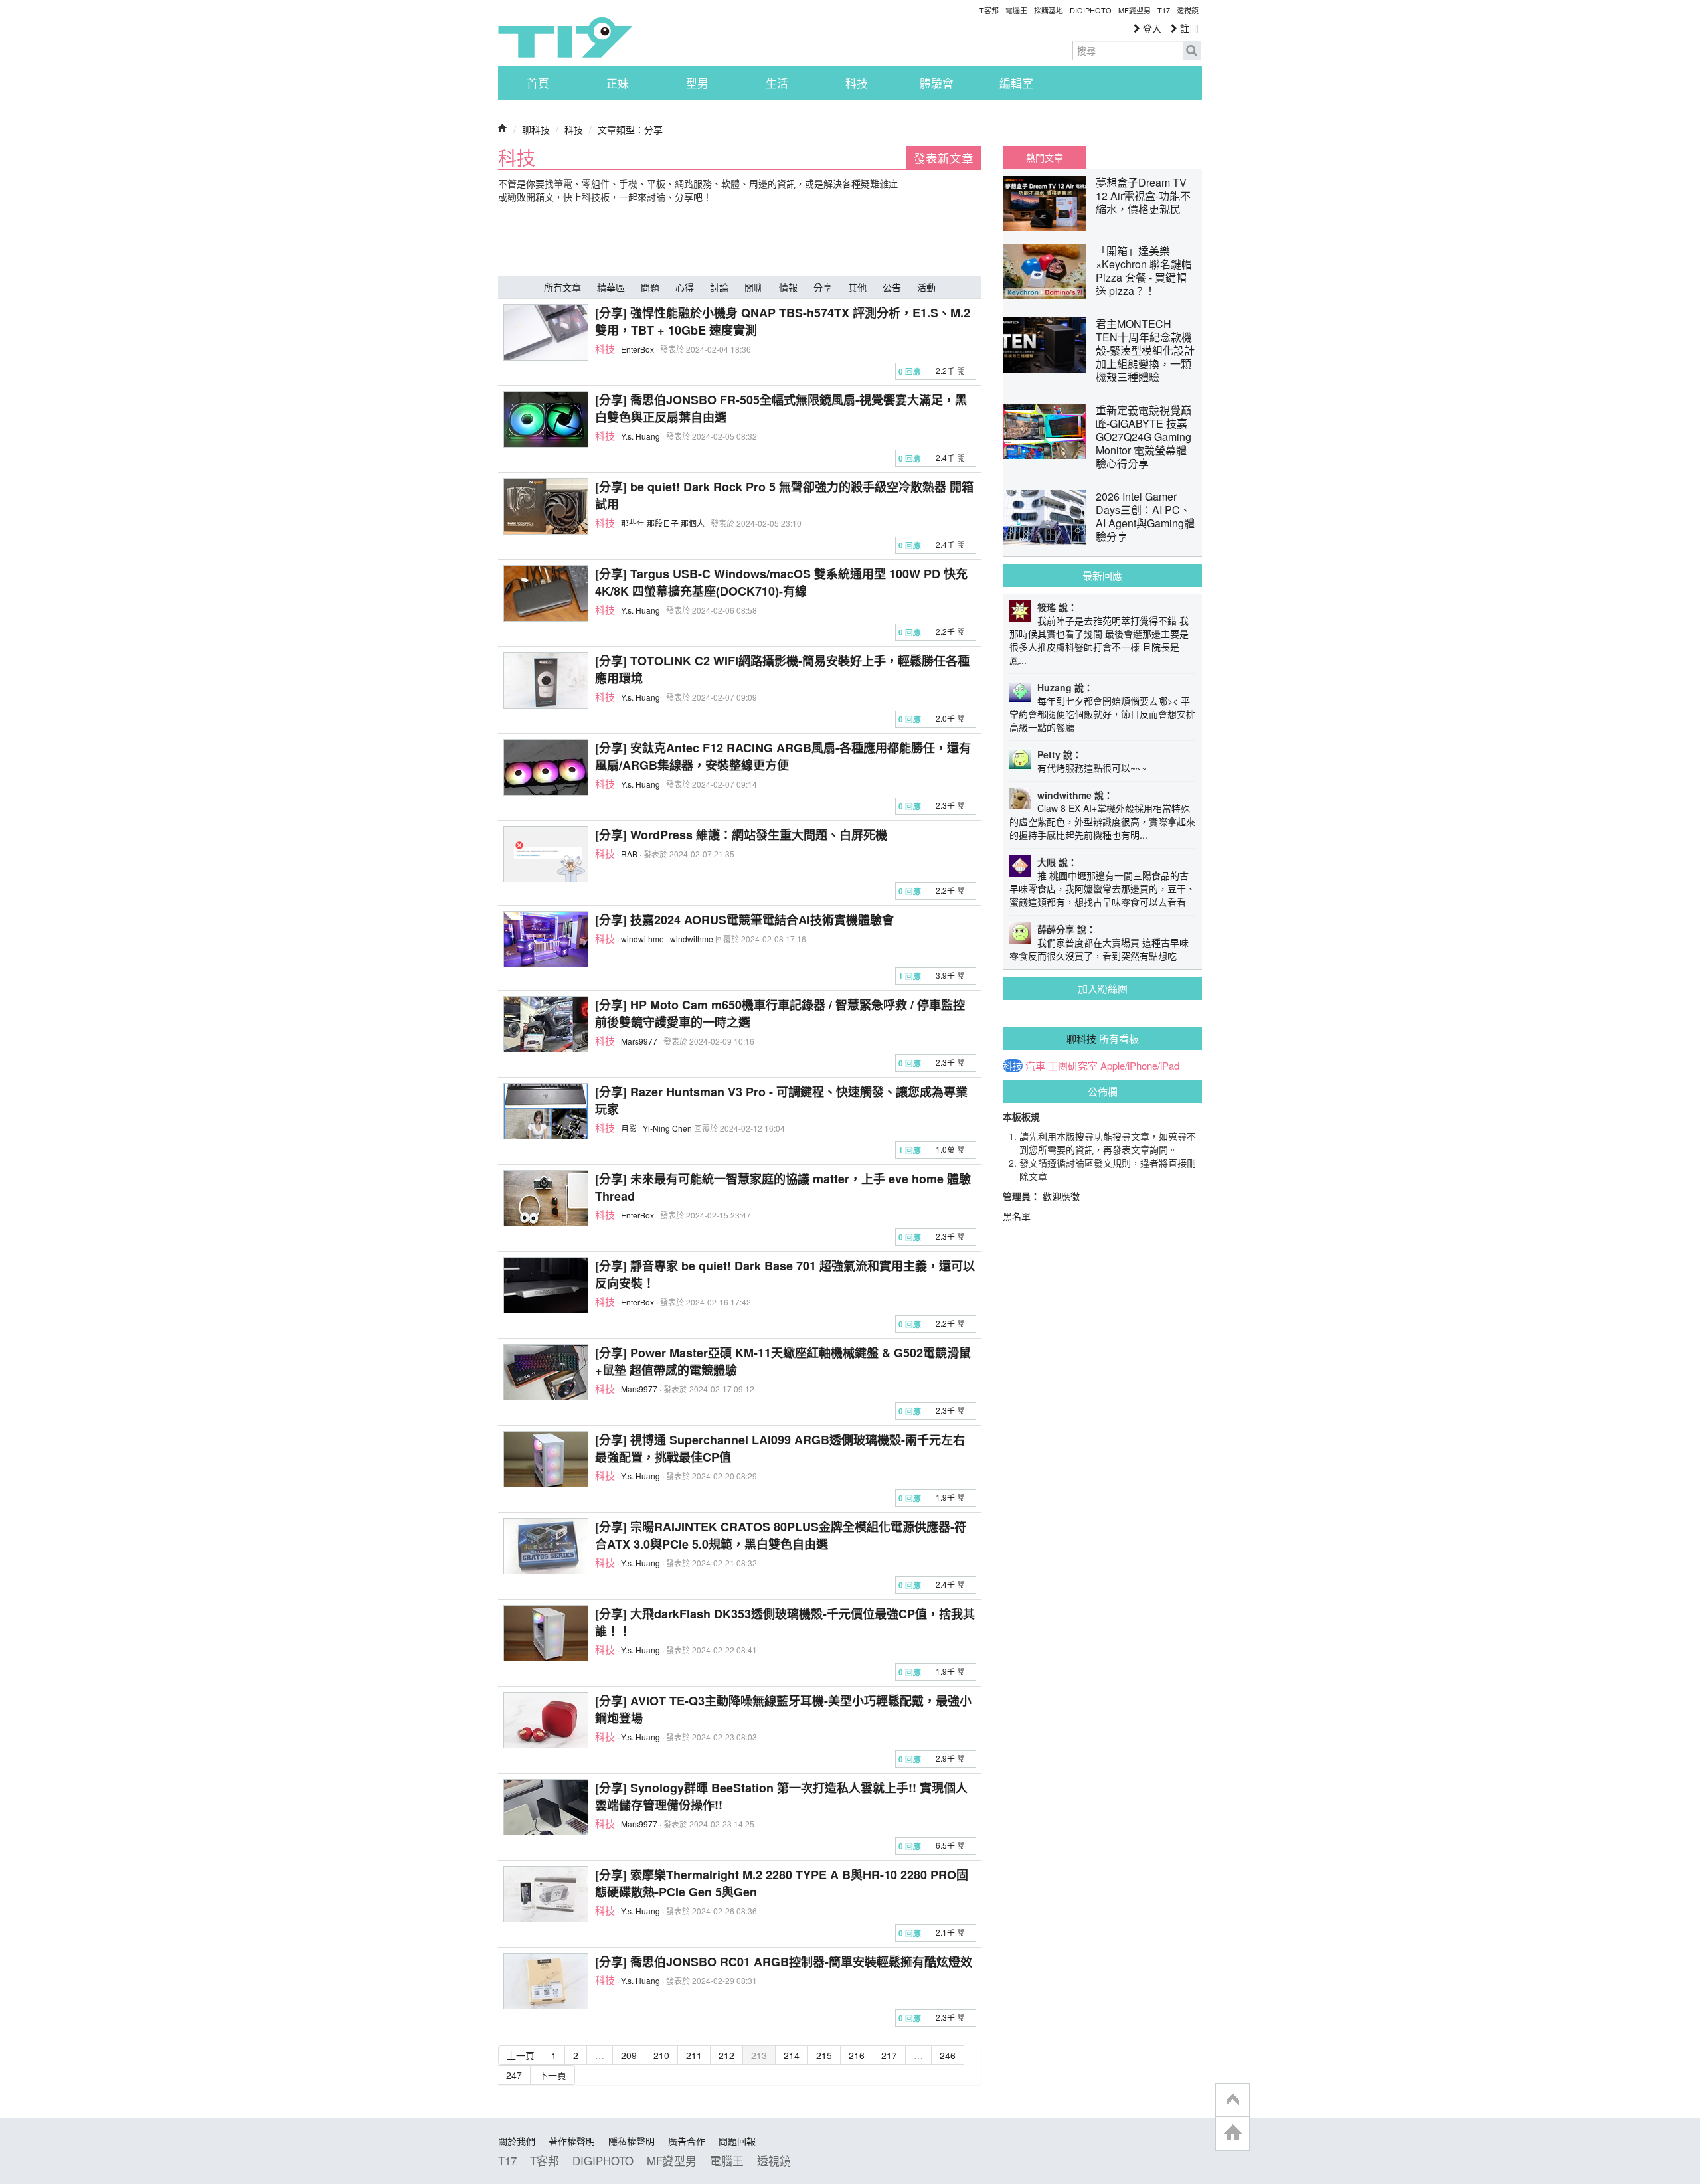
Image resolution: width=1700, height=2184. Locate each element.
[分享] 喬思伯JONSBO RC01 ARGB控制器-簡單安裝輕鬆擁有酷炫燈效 (784, 1962)
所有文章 (562, 287)
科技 (857, 83)
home (1232, 2133)
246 (948, 2055)
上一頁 (521, 2055)
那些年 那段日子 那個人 (663, 523)
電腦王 (1016, 10)
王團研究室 (1073, 1066)
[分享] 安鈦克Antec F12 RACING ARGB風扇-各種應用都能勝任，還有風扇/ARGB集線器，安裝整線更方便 (783, 756)
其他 (857, 287)
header (1232, 2100)
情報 (788, 287)
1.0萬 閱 (950, 1149)
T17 (565, 37)
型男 (697, 83)
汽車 (1035, 1066)
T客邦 (989, 10)
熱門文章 (1045, 157)
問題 (650, 287)
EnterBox (637, 349)
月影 (629, 1128)
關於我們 (517, 2141)
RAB (629, 854)
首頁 (538, 83)
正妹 (618, 83)
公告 (892, 287)
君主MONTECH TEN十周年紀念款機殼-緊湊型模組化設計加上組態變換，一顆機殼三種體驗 (1145, 350)
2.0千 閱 (950, 718)
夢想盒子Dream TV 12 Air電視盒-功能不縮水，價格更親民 (1143, 196)
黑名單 (1017, 1216)
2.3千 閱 (950, 805)
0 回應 (910, 372)
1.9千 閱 (950, 1497)
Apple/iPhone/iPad (1140, 1066)
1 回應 (910, 976)
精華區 (611, 287)
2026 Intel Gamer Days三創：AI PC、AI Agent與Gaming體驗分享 (1145, 516)
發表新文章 (944, 158)
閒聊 (754, 287)
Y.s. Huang (640, 436)
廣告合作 (687, 2141)
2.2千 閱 (950, 370)
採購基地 (1049, 10)
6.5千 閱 (950, 1845)
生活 (777, 83)
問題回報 (737, 2141)
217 (889, 2055)
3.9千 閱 (950, 975)
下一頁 (552, 2075)
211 (694, 2055)
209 (629, 2055)
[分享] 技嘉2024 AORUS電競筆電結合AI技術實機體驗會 (744, 920)
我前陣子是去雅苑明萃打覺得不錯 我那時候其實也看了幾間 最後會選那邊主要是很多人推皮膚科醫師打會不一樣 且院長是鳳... (1099, 640)
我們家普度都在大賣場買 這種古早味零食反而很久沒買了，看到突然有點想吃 (1099, 949)
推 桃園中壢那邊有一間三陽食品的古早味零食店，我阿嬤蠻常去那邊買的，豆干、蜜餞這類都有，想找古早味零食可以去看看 (1102, 888)
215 (824, 2055)
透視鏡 (1188, 10)
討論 (719, 287)
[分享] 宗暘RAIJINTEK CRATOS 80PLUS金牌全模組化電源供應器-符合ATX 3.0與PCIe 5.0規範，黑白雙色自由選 (781, 1535)
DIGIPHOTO (1091, 10)
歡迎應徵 (1061, 1196)
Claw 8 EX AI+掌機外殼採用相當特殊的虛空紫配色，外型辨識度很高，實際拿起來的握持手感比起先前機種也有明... (1102, 821)
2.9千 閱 (950, 1758)
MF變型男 (1135, 10)
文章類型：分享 (630, 129)
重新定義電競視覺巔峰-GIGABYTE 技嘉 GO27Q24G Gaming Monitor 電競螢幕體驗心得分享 (1144, 437)
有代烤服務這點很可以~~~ (1092, 768)
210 (661, 2055)
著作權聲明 (572, 2141)
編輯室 (1016, 83)
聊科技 (536, 129)
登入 (1151, 28)
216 (857, 2055)
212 (726, 2055)
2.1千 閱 (950, 1932)
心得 (685, 287)
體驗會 (937, 83)
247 (514, 2075)
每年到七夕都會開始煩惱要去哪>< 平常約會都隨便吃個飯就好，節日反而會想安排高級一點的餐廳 (1102, 714)
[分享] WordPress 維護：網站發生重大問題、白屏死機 (741, 835)
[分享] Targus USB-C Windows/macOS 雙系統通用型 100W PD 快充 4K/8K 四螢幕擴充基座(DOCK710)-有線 (781, 582)
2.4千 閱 (950, 457)
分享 (823, 287)
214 (792, 2055)
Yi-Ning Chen (667, 1128)
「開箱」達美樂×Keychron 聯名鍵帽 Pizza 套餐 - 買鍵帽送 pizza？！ (1144, 271)
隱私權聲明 (632, 2141)
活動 (926, 287)
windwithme (642, 939)
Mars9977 (639, 1041)
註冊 (1188, 28)
